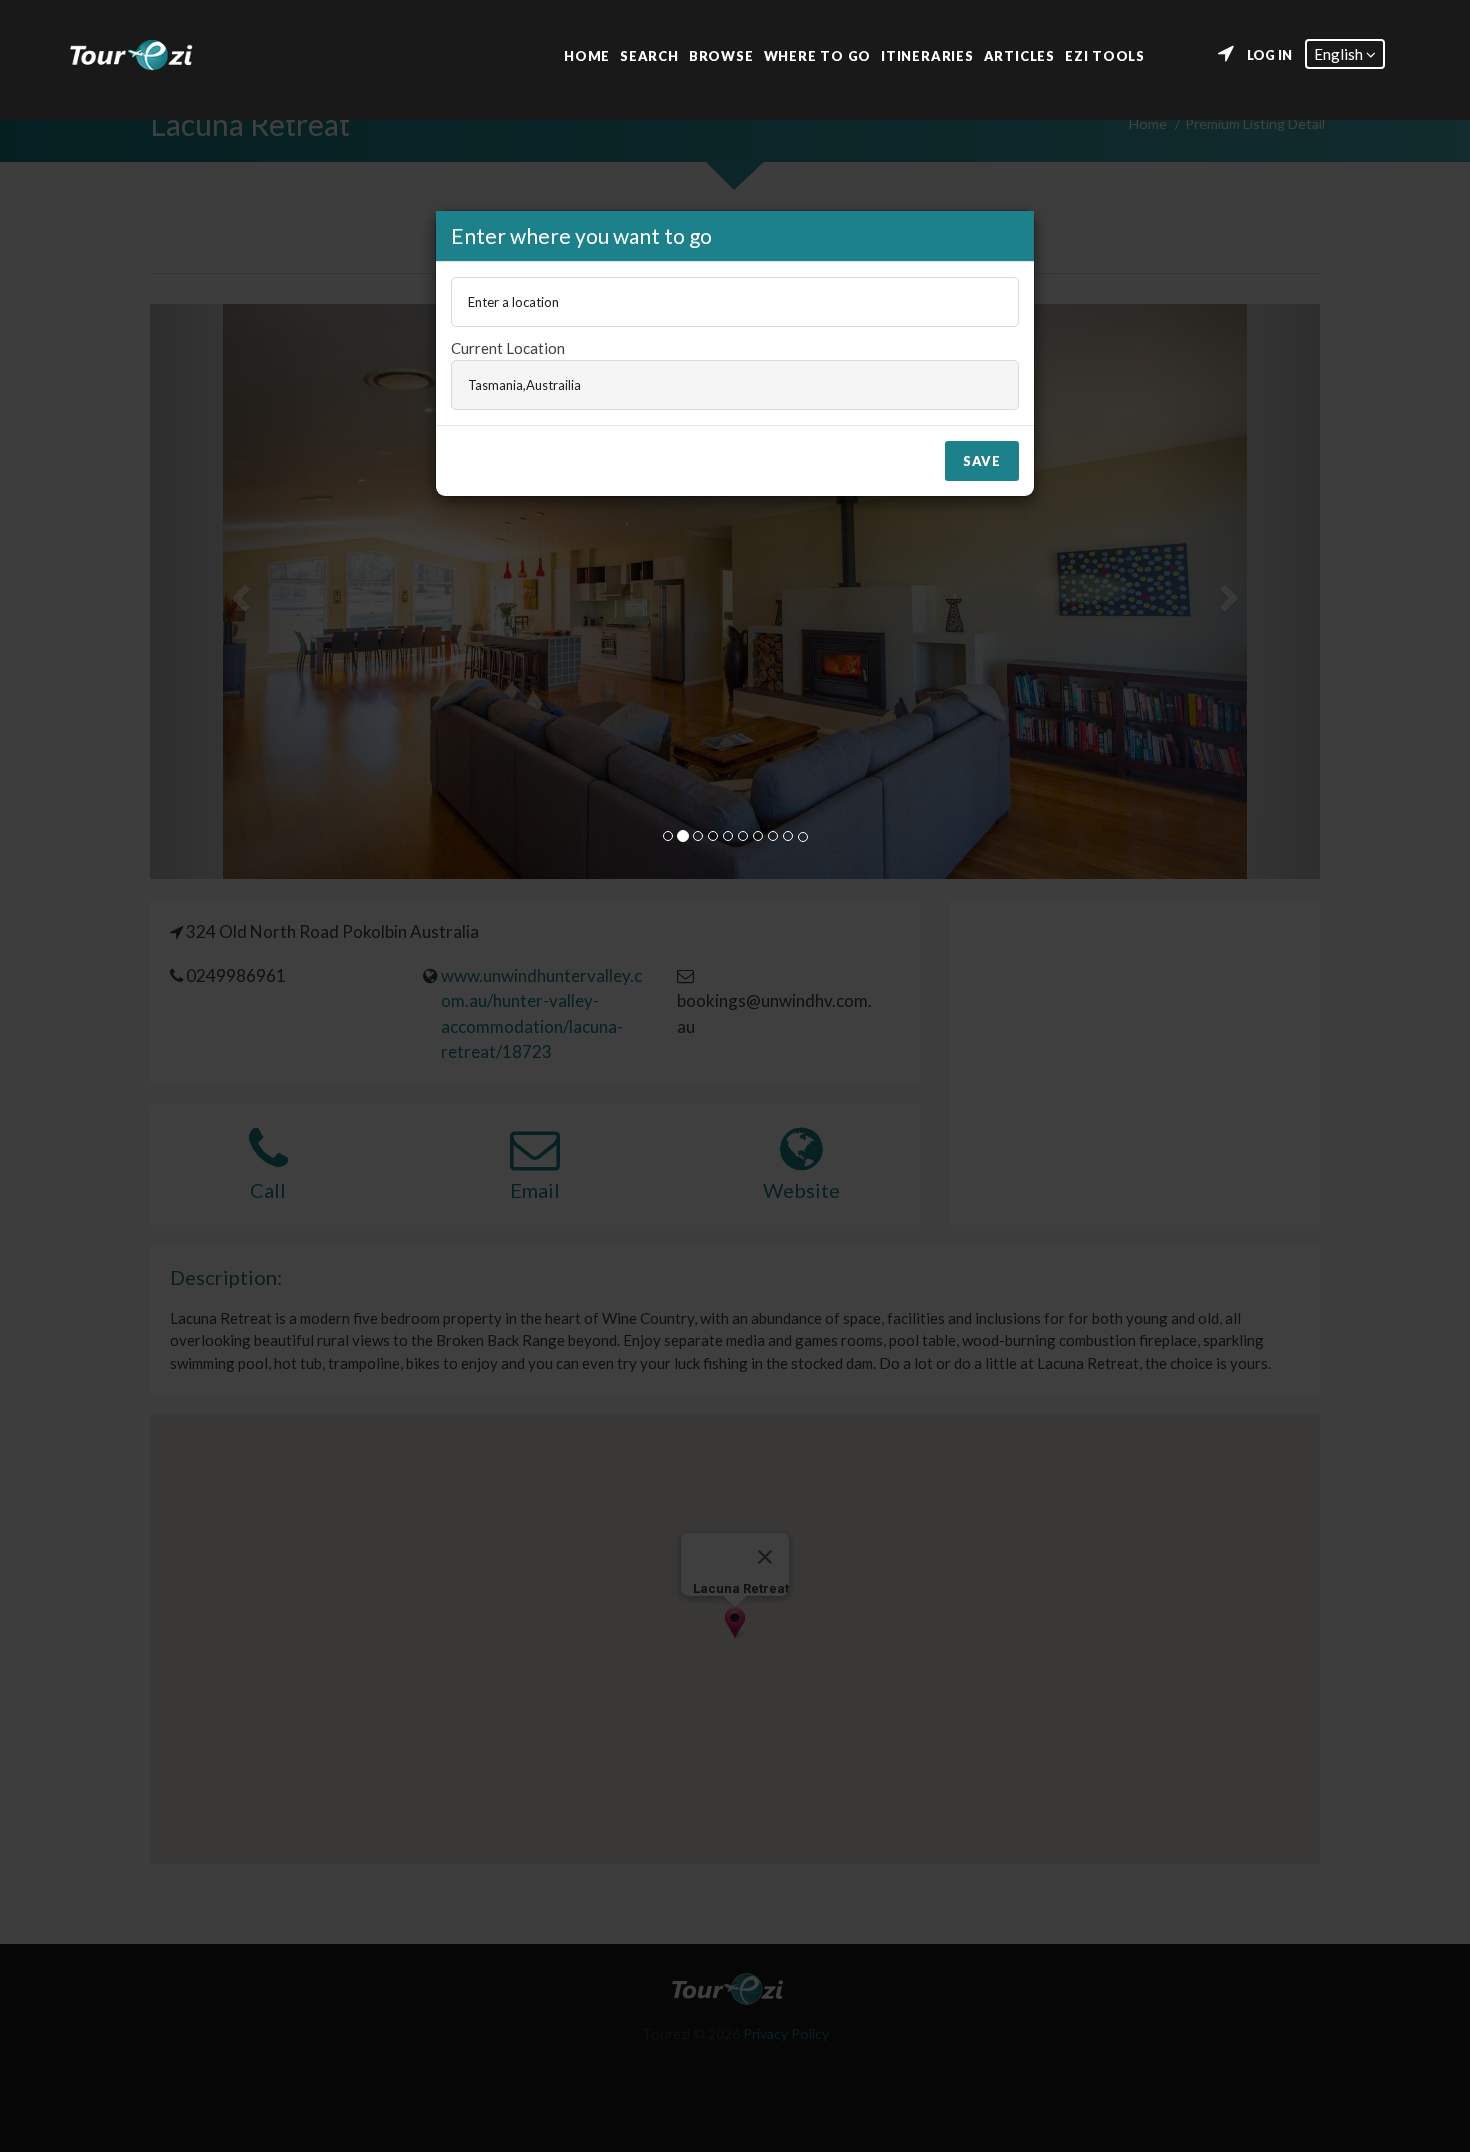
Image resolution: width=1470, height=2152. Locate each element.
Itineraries (927, 54)
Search (649, 54)
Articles (1019, 54)
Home (587, 54)
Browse (721, 54)
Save (982, 461)
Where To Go (818, 54)
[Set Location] (1226, 54)
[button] (1345, 54)
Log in (1269, 55)
